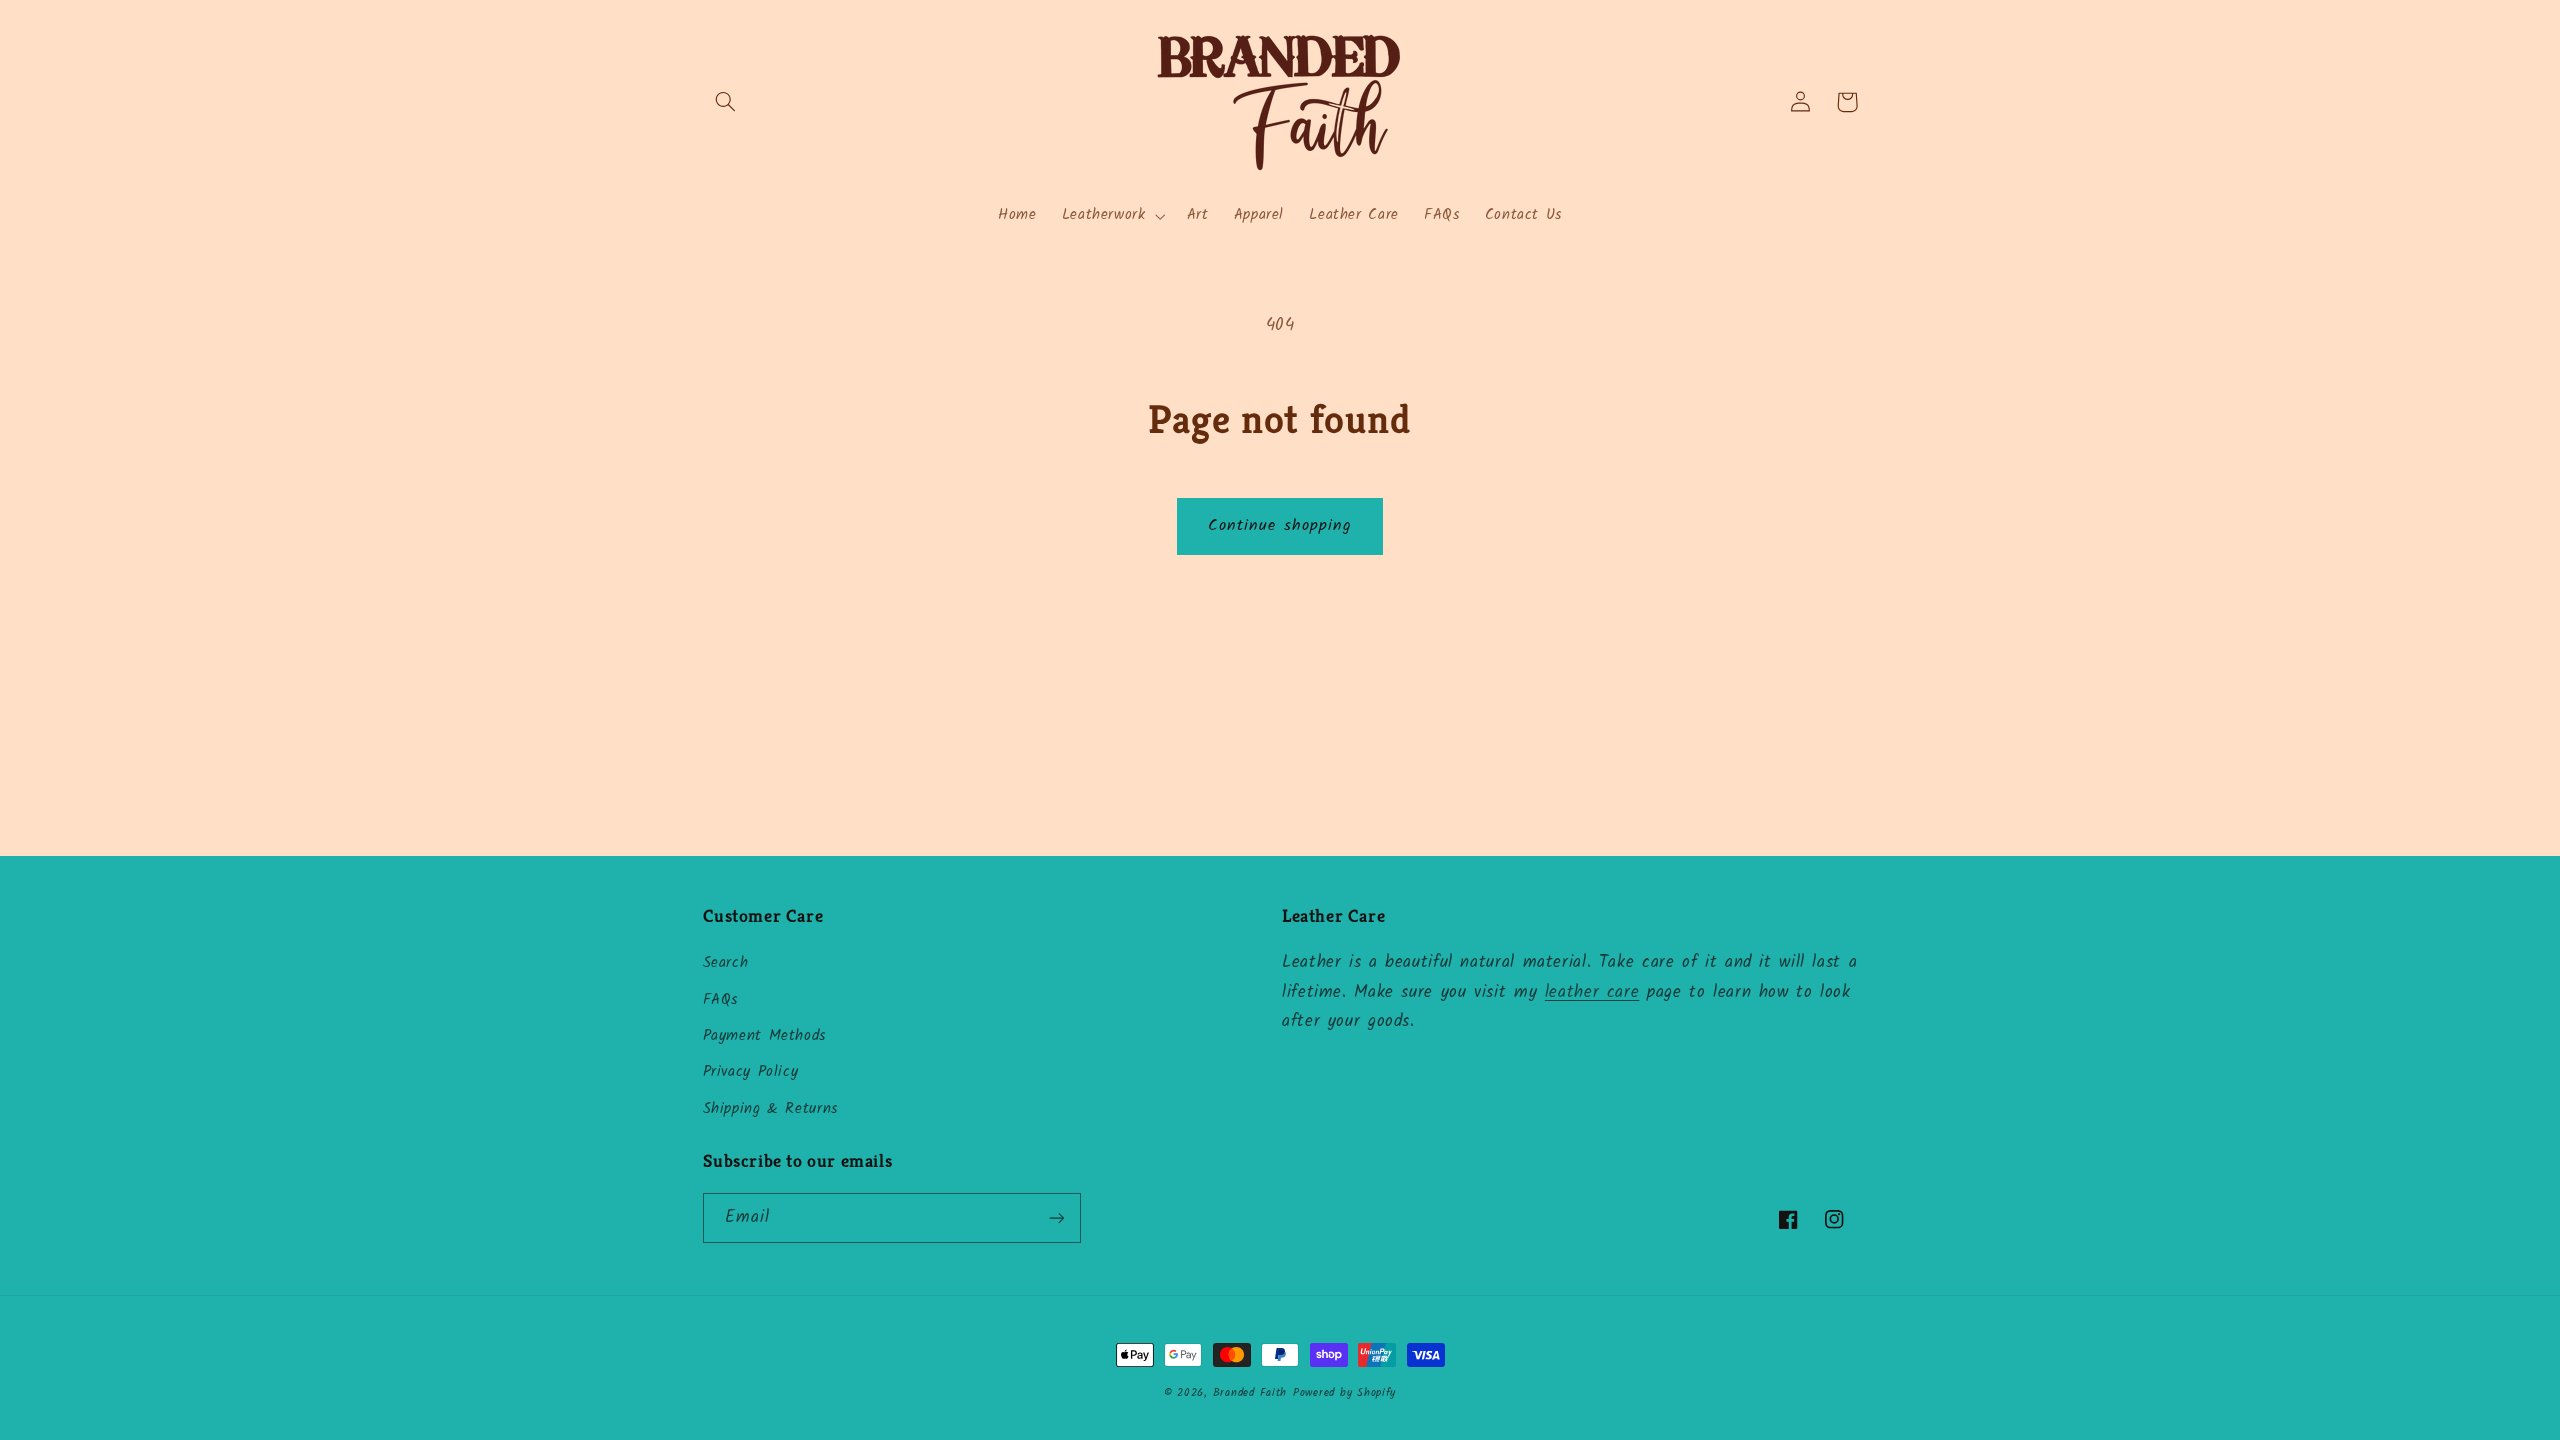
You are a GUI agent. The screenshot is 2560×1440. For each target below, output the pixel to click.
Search (726, 963)
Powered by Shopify (1344, 1393)
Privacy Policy (751, 1072)
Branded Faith (1250, 1393)
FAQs (721, 1000)
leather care (1592, 992)
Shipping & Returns (770, 1109)
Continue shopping (1280, 525)
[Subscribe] (1056, 1217)
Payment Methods (764, 1036)
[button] (726, 102)
